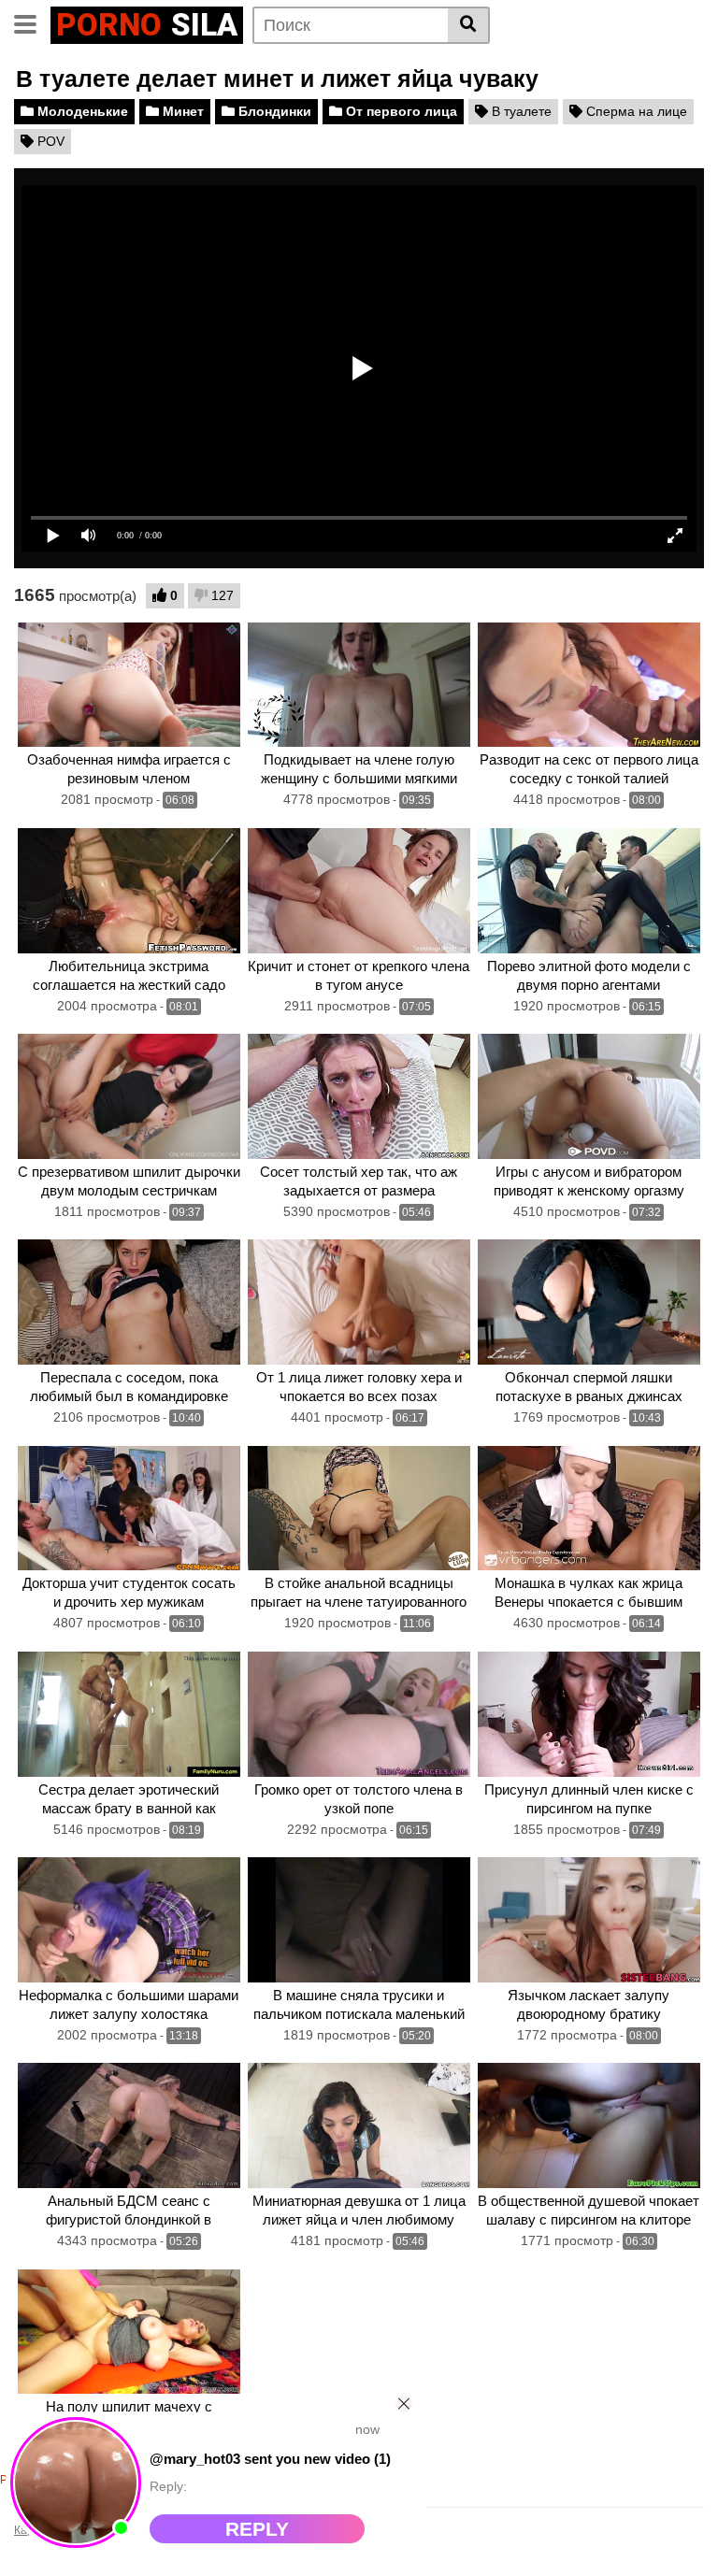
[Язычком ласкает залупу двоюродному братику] (589, 1920)
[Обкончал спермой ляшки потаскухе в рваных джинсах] (589, 1302)
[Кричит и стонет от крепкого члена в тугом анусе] (359, 891)
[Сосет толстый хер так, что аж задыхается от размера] (359, 1096)
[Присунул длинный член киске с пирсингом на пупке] (589, 1714)
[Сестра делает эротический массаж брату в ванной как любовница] (129, 1714)
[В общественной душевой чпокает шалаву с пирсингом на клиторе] (589, 2125)
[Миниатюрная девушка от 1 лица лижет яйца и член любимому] (359, 2125)
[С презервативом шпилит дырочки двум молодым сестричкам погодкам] (129, 1096)
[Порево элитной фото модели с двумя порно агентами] (589, 891)
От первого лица (400, 111)
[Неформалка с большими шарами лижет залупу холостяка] (129, 1920)
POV (49, 141)
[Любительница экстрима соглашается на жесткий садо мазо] (129, 891)
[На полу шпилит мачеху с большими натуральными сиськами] (129, 2332)
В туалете (520, 111)
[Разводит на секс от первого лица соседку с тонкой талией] (589, 685)
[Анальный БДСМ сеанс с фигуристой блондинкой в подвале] (129, 2125)
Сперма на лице (635, 111)
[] (469, 25)
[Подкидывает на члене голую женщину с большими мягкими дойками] (359, 685)
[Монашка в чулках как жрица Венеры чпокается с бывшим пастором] (589, 1509)
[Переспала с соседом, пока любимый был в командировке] (129, 1302)
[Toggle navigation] (32, 22)
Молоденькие (81, 111)
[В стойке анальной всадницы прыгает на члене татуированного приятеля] (359, 1509)
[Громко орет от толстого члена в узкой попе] (359, 1714)
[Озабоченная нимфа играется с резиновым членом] (129, 685)
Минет (181, 111)
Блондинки (273, 111)
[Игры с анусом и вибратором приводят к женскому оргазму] (589, 1096)
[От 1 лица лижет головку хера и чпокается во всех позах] (359, 1302)
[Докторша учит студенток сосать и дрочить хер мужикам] (129, 1509)
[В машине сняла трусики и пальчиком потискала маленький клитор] (359, 1920)
